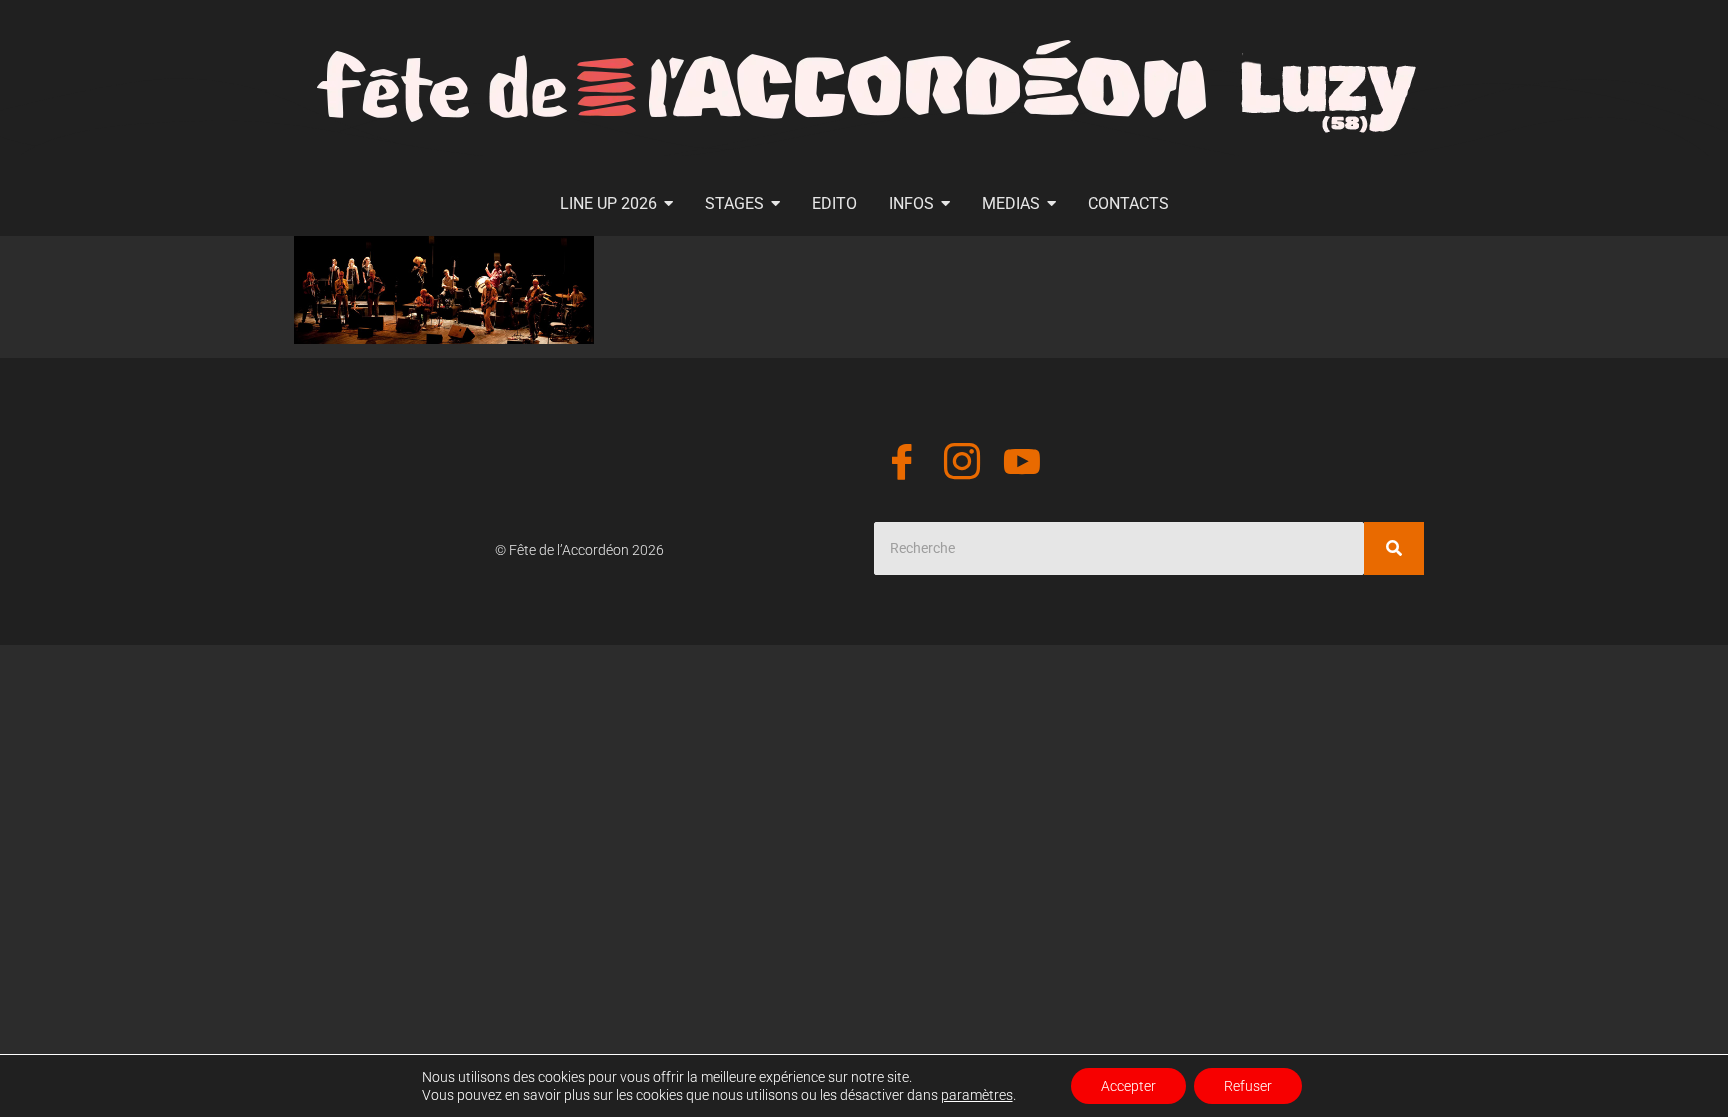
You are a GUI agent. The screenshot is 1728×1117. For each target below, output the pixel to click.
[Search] (1394, 548)
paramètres (977, 1095)
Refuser (1248, 1086)
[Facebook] (902, 465)
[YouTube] (1022, 465)
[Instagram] (962, 465)
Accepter (1128, 1086)
